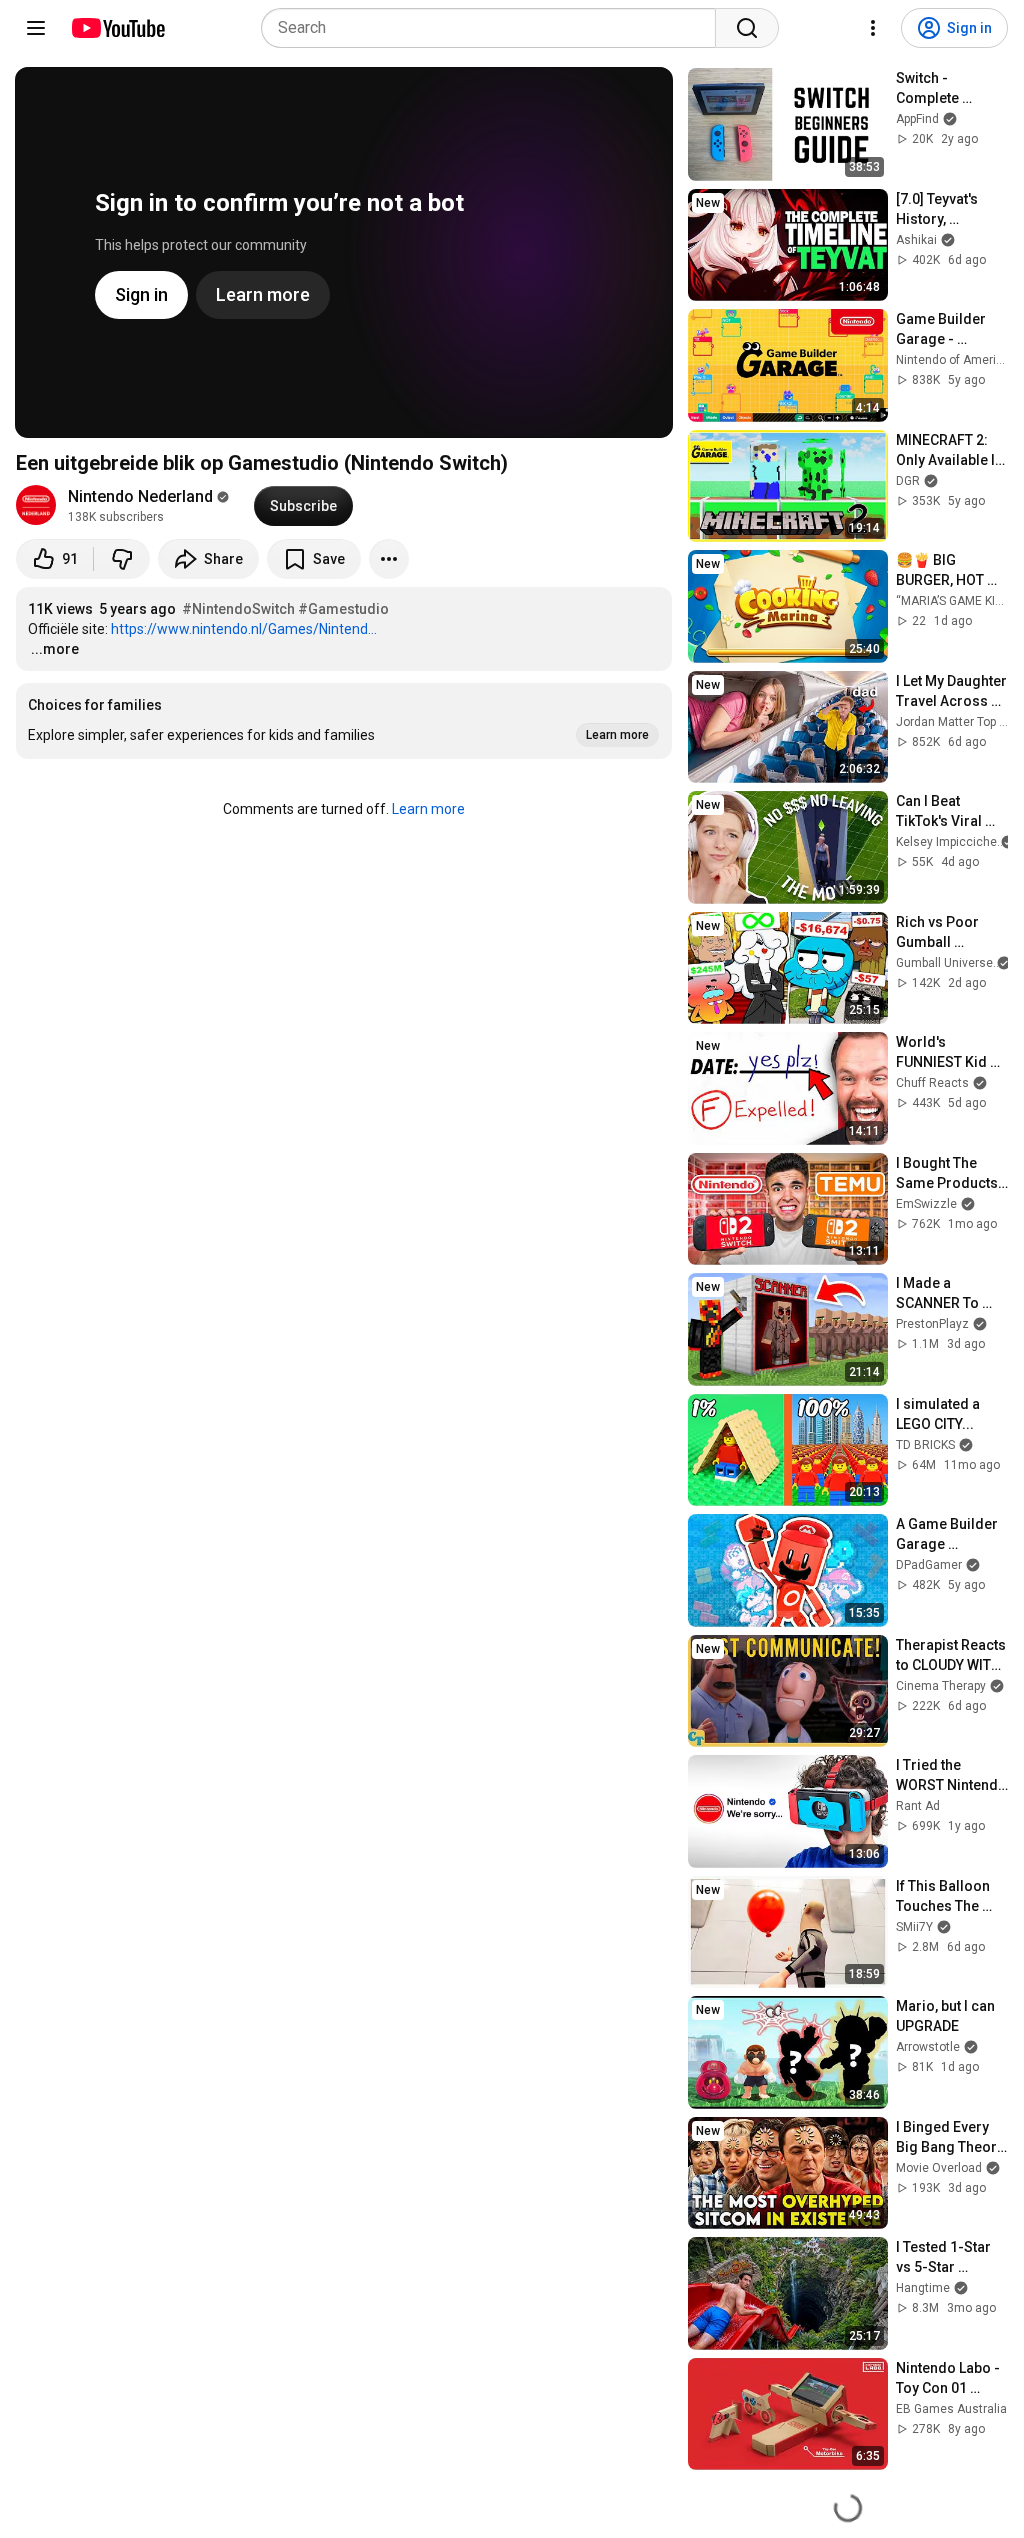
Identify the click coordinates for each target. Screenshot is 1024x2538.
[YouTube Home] (117, 28)
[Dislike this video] (122, 559)
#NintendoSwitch (238, 609)
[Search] (747, 28)
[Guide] (36, 28)
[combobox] (494, 28)
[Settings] (873, 28)
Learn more (428, 809)
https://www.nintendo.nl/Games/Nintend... (244, 629)
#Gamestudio (343, 609)
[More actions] (389, 559)
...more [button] (55, 649)
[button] (344, 721)
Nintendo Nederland (140, 496)
